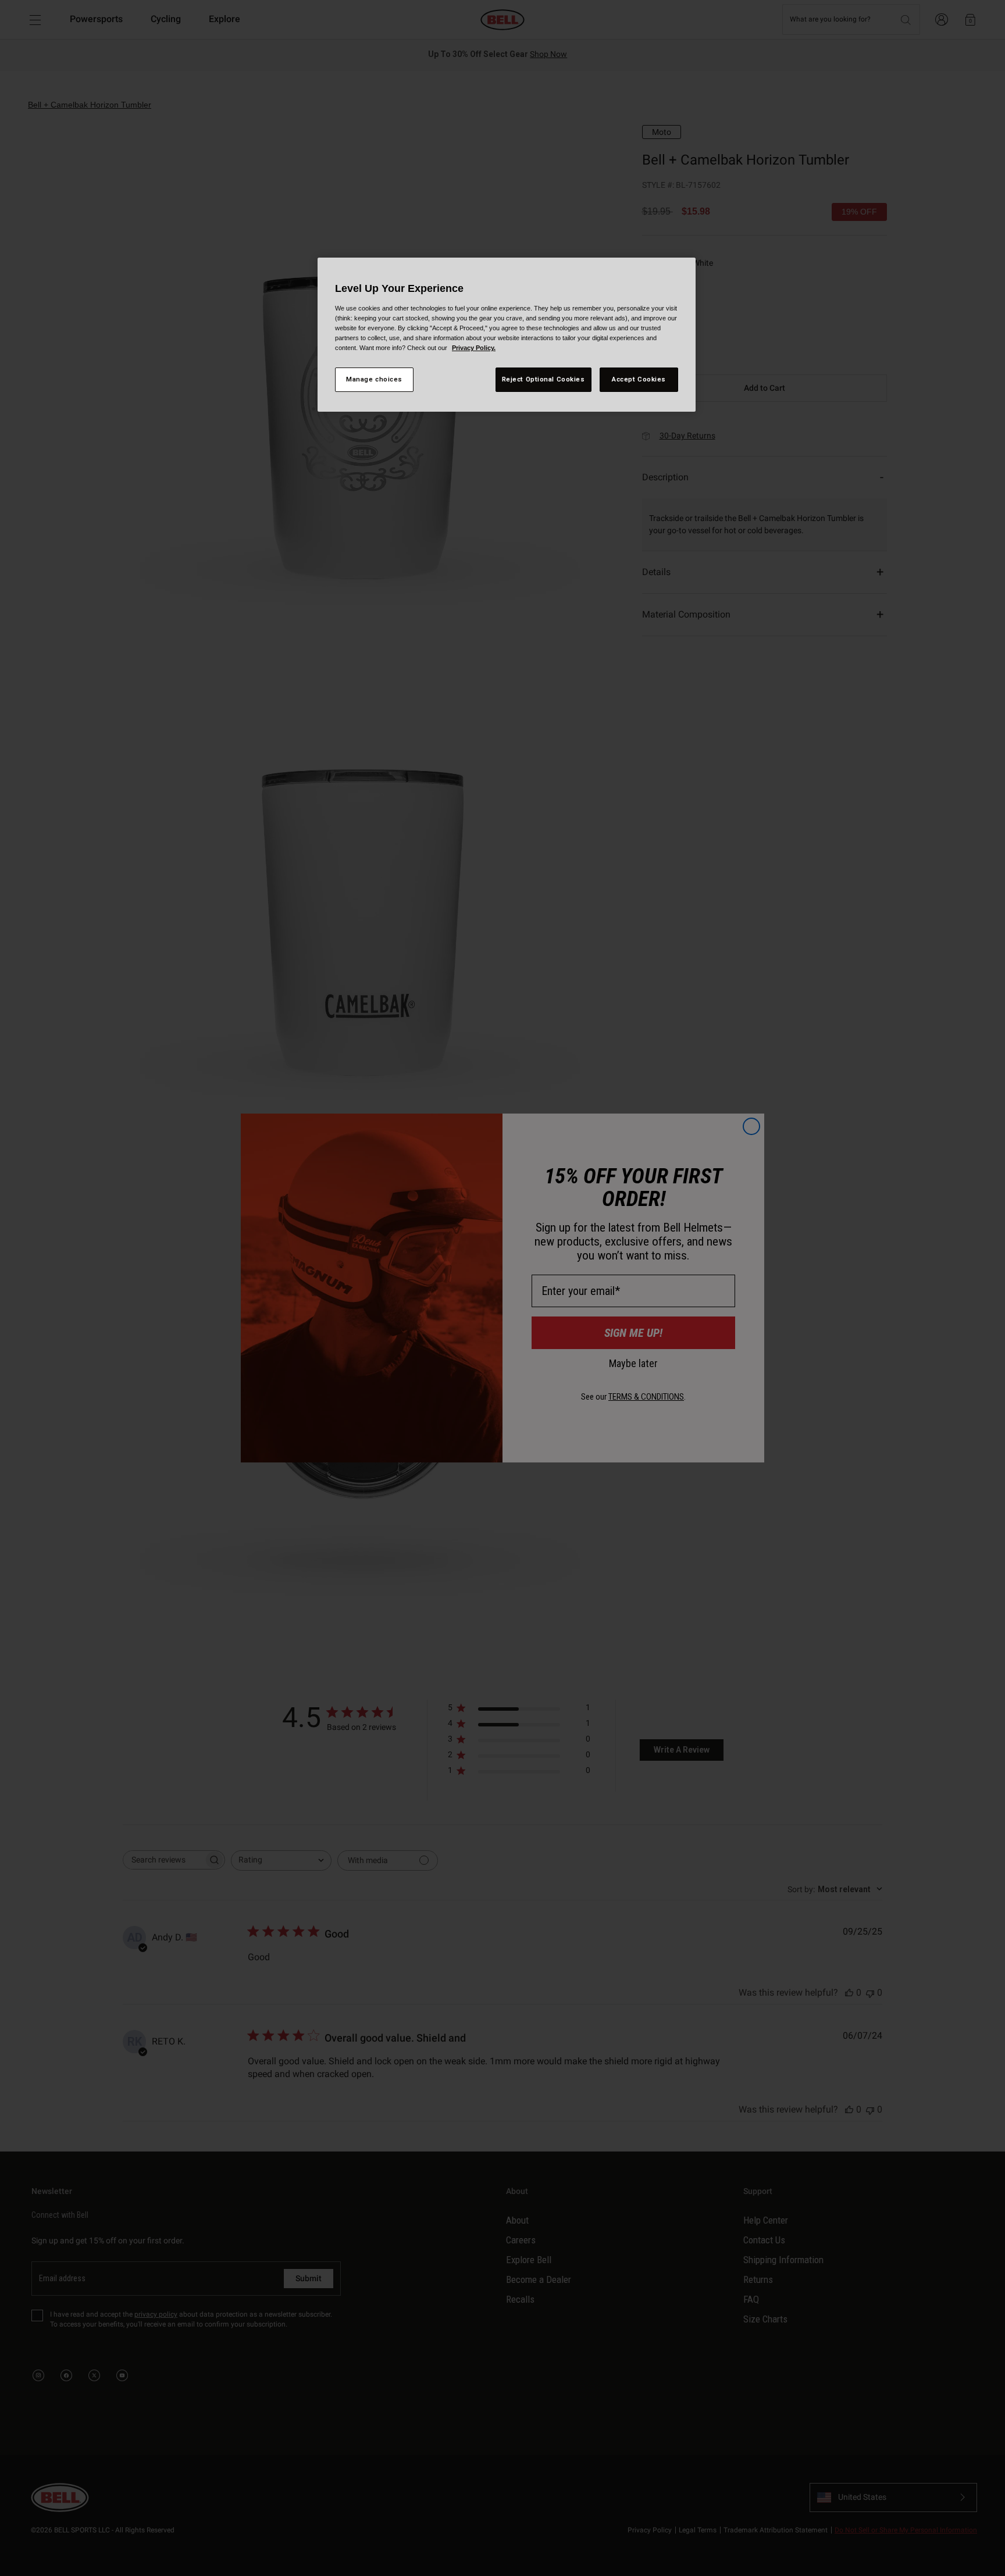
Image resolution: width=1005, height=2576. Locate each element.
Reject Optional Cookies (544, 379)
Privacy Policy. (474, 348)
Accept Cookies (639, 379)
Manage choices (374, 379)
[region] (507, 335)
